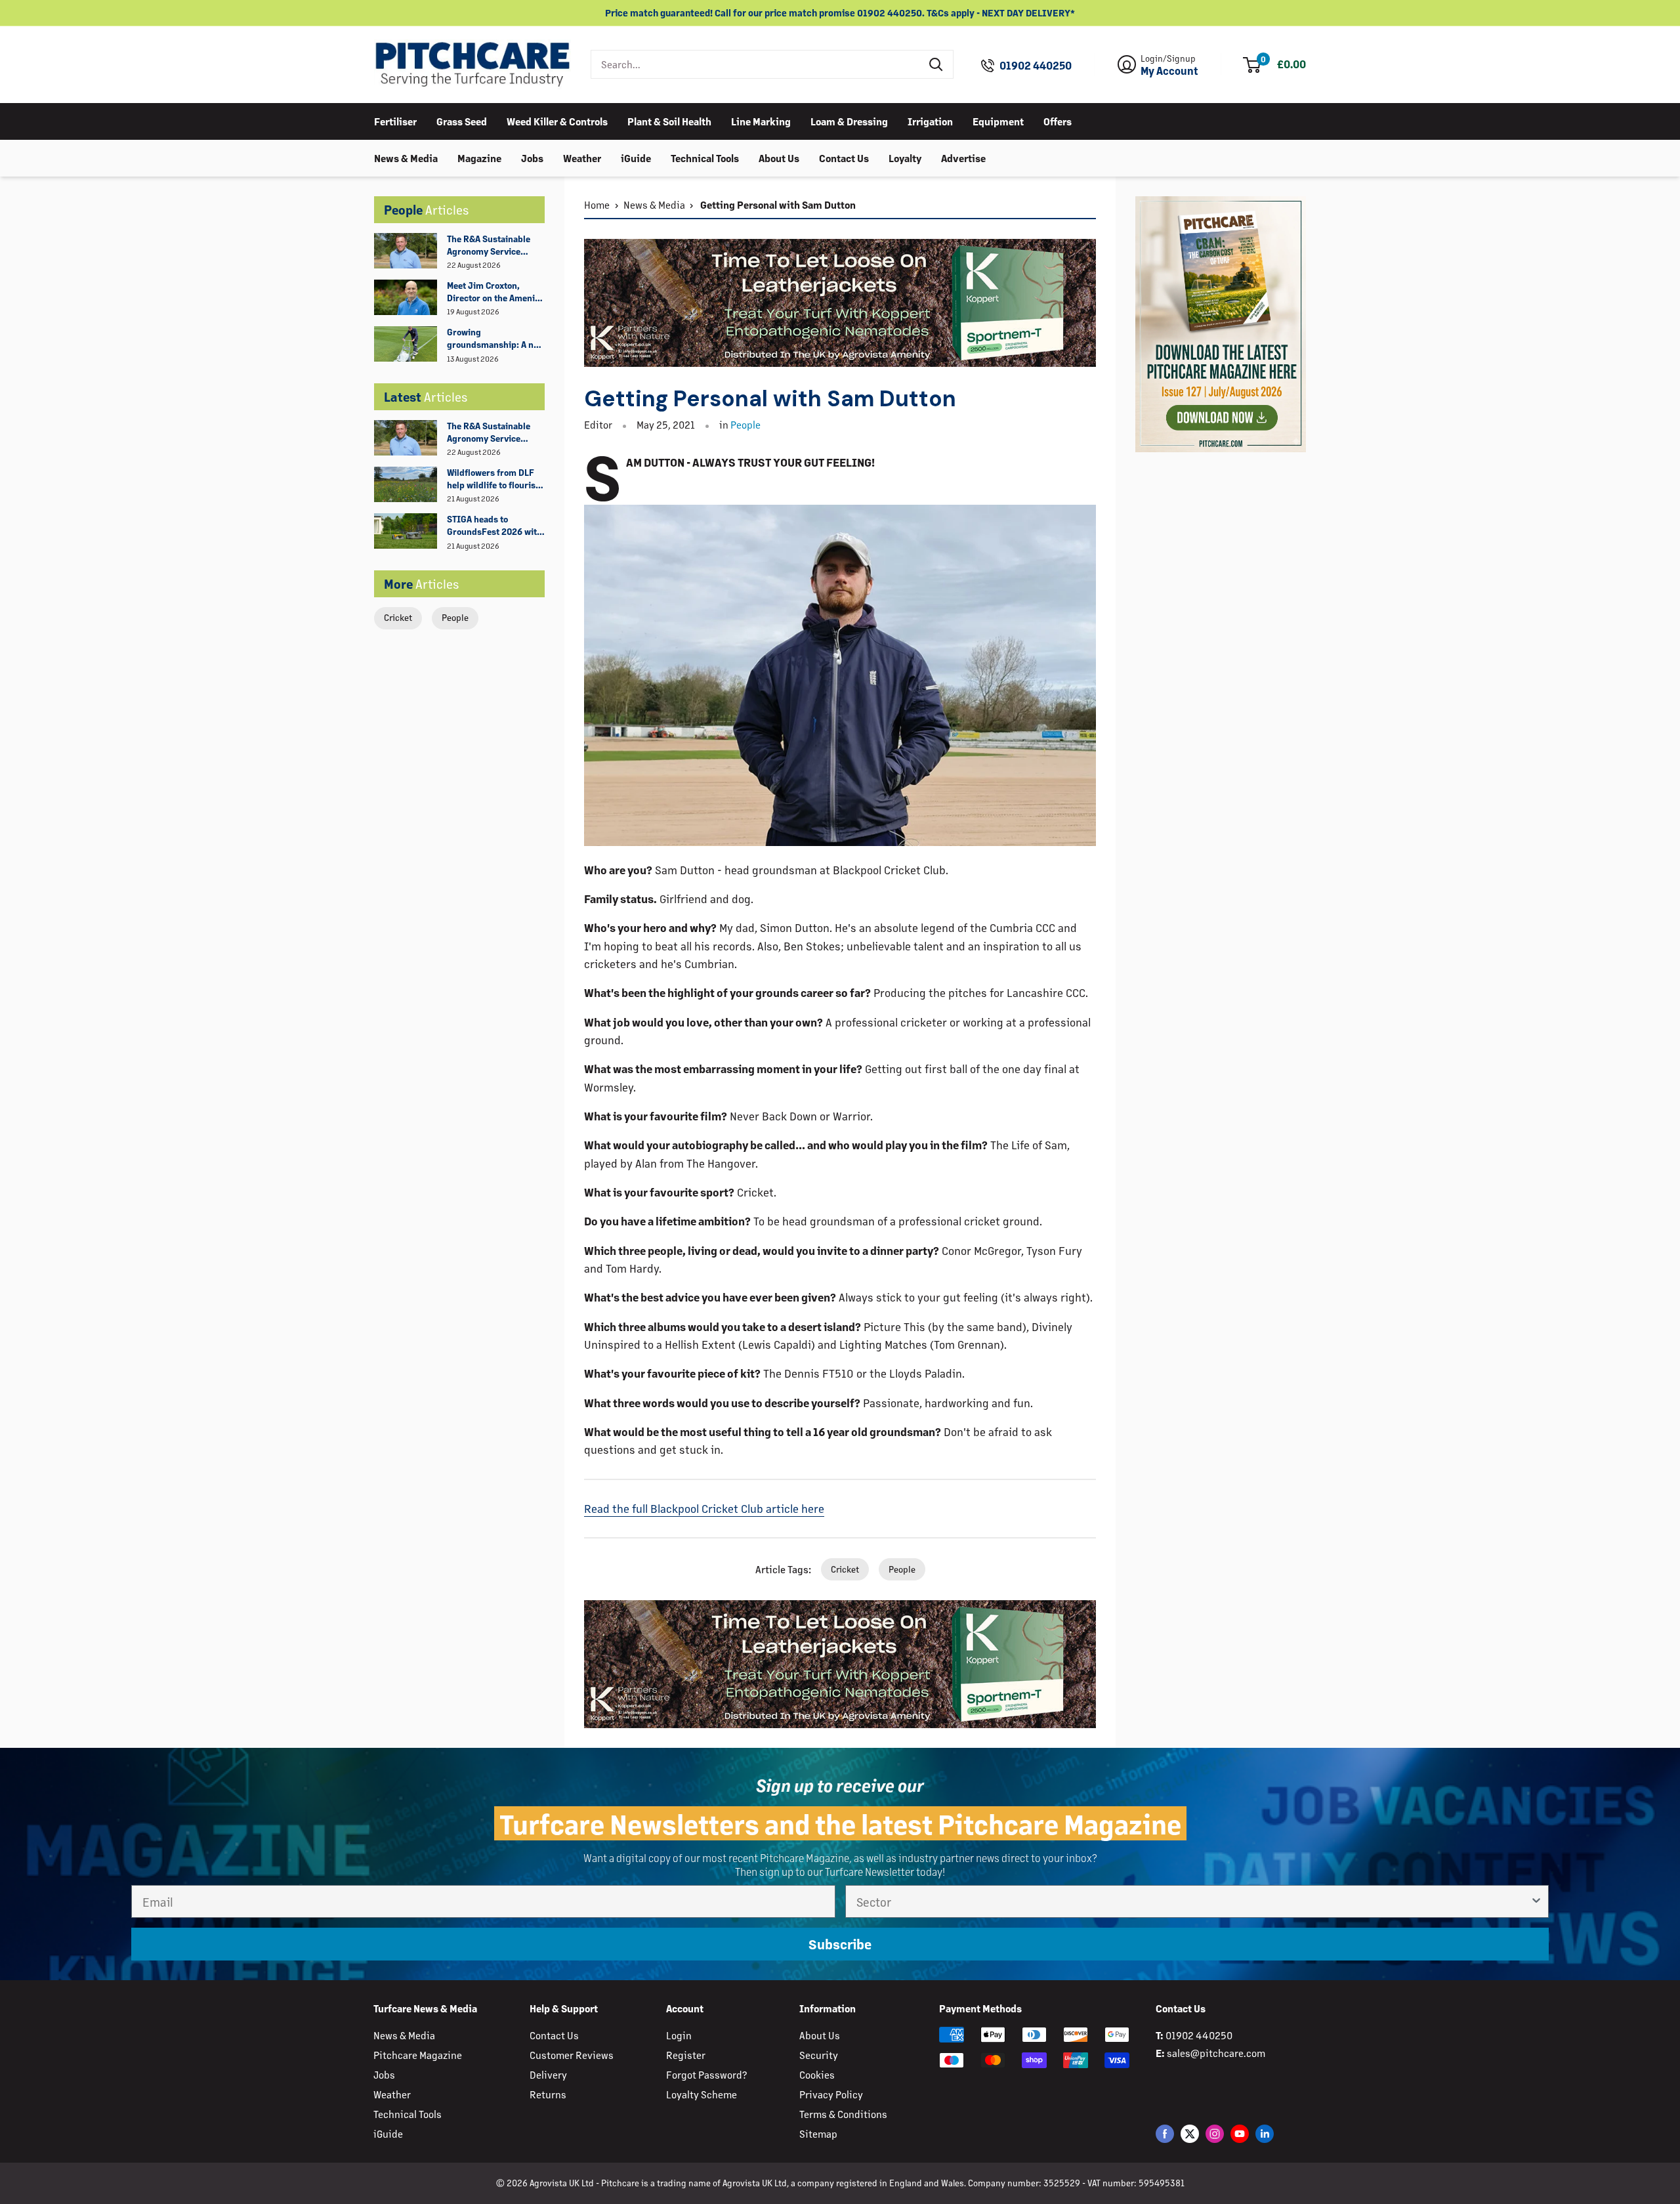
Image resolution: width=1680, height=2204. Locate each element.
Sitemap (818, 2133)
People (455, 617)
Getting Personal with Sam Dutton (777, 204)
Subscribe (840, 1944)
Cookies (817, 2074)
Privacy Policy (831, 2094)
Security (819, 2055)
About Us (779, 157)
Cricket (398, 617)
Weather (582, 157)
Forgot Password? (706, 2074)
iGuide (636, 157)
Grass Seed (462, 120)
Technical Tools (705, 157)
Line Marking (761, 120)
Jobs (532, 157)
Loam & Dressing (849, 120)
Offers (1058, 120)
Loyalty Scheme (702, 2094)
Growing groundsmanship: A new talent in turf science (496, 339)
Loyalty (905, 157)
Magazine (479, 157)
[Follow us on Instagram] (1215, 2133)
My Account (1169, 71)
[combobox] (756, 64)
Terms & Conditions (843, 2114)
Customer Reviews (572, 2055)
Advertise (963, 157)
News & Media (406, 157)
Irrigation (930, 120)
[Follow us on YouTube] (1240, 2133)
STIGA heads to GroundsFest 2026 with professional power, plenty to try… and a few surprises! (495, 526)
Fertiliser (395, 120)
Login (679, 2035)
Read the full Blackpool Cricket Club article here (704, 1508)
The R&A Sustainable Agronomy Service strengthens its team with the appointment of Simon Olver (495, 245)
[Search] (936, 64)
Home (597, 204)
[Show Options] (1536, 1901)
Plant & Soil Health (669, 120)
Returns (548, 2094)
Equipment (998, 120)
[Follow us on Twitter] (1190, 2133)
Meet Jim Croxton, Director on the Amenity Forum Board (495, 292)
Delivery (548, 2074)
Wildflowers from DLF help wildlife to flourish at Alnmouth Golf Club (494, 479)
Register (686, 2055)
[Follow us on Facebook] (1165, 2133)
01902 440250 (1036, 66)
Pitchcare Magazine (418, 2055)
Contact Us (844, 157)
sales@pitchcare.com (1216, 2053)
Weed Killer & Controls (557, 120)
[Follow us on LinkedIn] (1265, 2133)
